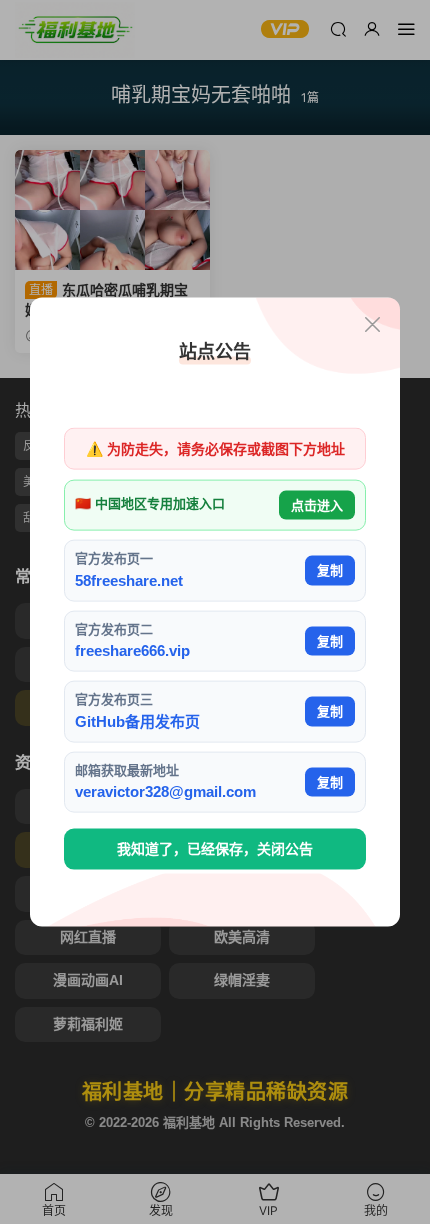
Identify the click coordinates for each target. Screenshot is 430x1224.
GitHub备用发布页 (137, 720)
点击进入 (317, 504)
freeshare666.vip (132, 650)
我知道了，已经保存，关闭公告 (215, 849)
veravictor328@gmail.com (165, 791)
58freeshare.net (129, 579)
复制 (330, 570)
